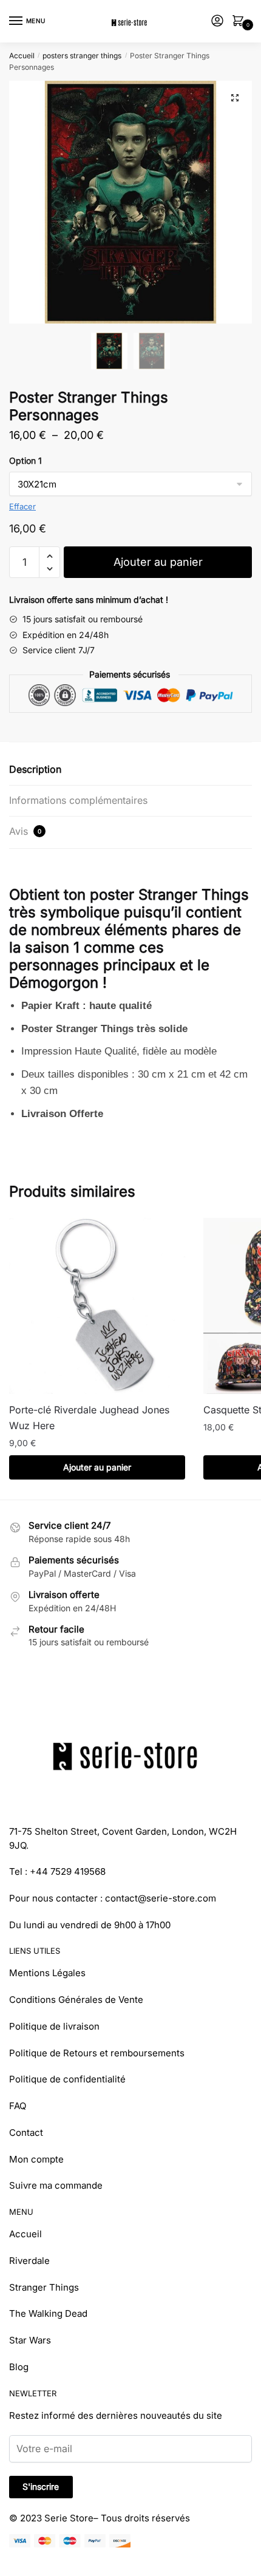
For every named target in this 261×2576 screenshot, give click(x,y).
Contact (26, 2133)
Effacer (22, 506)
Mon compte (36, 2159)
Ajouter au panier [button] (97, 1467)
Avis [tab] (25, 831)
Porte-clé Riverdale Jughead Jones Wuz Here (89, 1418)
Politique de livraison (54, 2026)
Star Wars (30, 2340)
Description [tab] (35, 769)
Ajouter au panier (158, 562)
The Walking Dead (48, 2313)
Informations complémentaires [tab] (78, 800)
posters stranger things (82, 56)
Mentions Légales (47, 1973)
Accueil (22, 56)
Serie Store (69, 2518)
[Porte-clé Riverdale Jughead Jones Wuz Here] (97, 1306)
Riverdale (29, 2261)
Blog (19, 2367)
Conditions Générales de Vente (76, 2000)
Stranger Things (44, 2287)
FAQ (18, 2106)
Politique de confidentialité (67, 2079)
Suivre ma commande (56, 2185)
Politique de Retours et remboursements (97, 2053)
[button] (235, 98)
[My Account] (217, 22)
